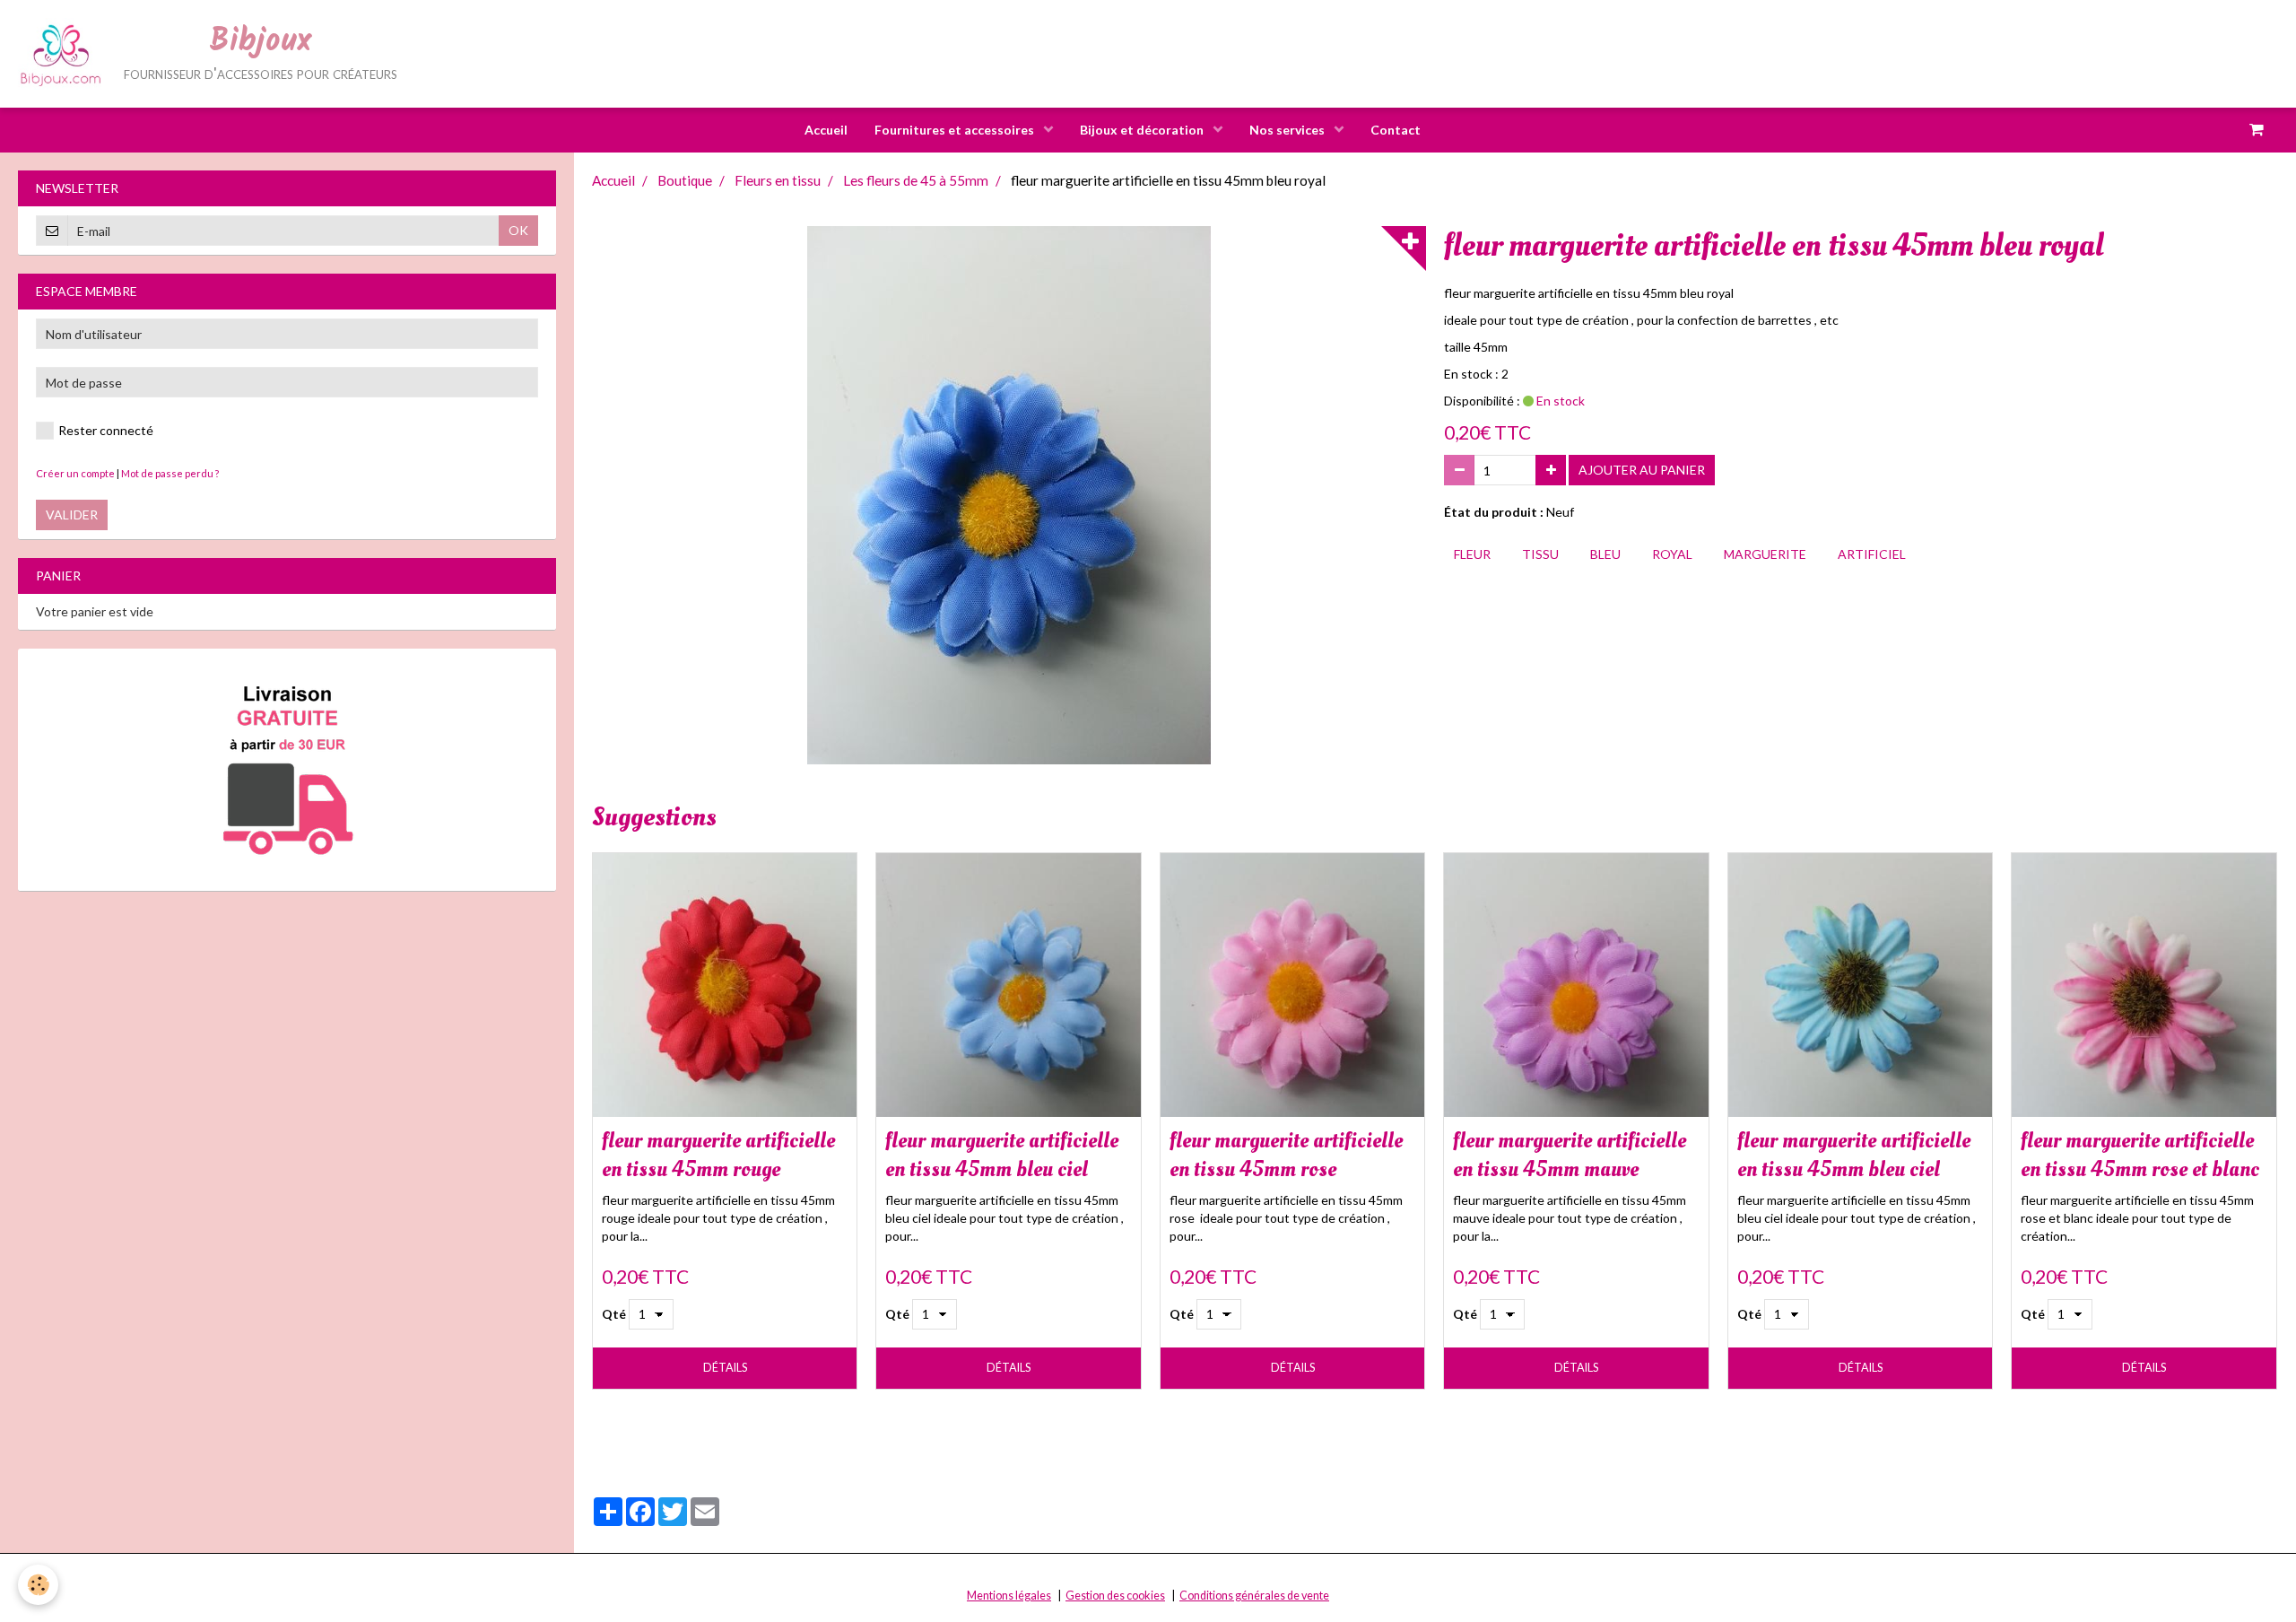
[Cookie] (38, 1585)
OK (518, 230)
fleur (1472, 554)
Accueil (826, 130)
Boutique (685, 180)
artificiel (1872, 554)
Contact (1396, 130)
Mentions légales (1009, 1596)
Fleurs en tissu (778, 180)
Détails (725, 1368)
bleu (1605, 554)
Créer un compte (75, 473)
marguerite (1765, 554)
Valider (72, 515)
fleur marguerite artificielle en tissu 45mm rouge (718, 1155)
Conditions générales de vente (1254, 1596)
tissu (1540, 554)
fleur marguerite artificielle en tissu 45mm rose (1286, 1155)
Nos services (1288, 130)
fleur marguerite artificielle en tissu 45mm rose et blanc (2140, 1155)
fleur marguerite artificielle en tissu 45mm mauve (1570, 1155)
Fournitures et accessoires (956, 130)
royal (1672, 554)
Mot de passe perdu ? (170, 473)
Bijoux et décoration (1143, 130)
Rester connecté (106, 430)
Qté (614, 1314)
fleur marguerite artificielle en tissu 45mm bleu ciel (1002, 1155)
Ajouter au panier (1642, 470)
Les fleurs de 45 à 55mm (916, 180)
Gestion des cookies (1115, 1596)
